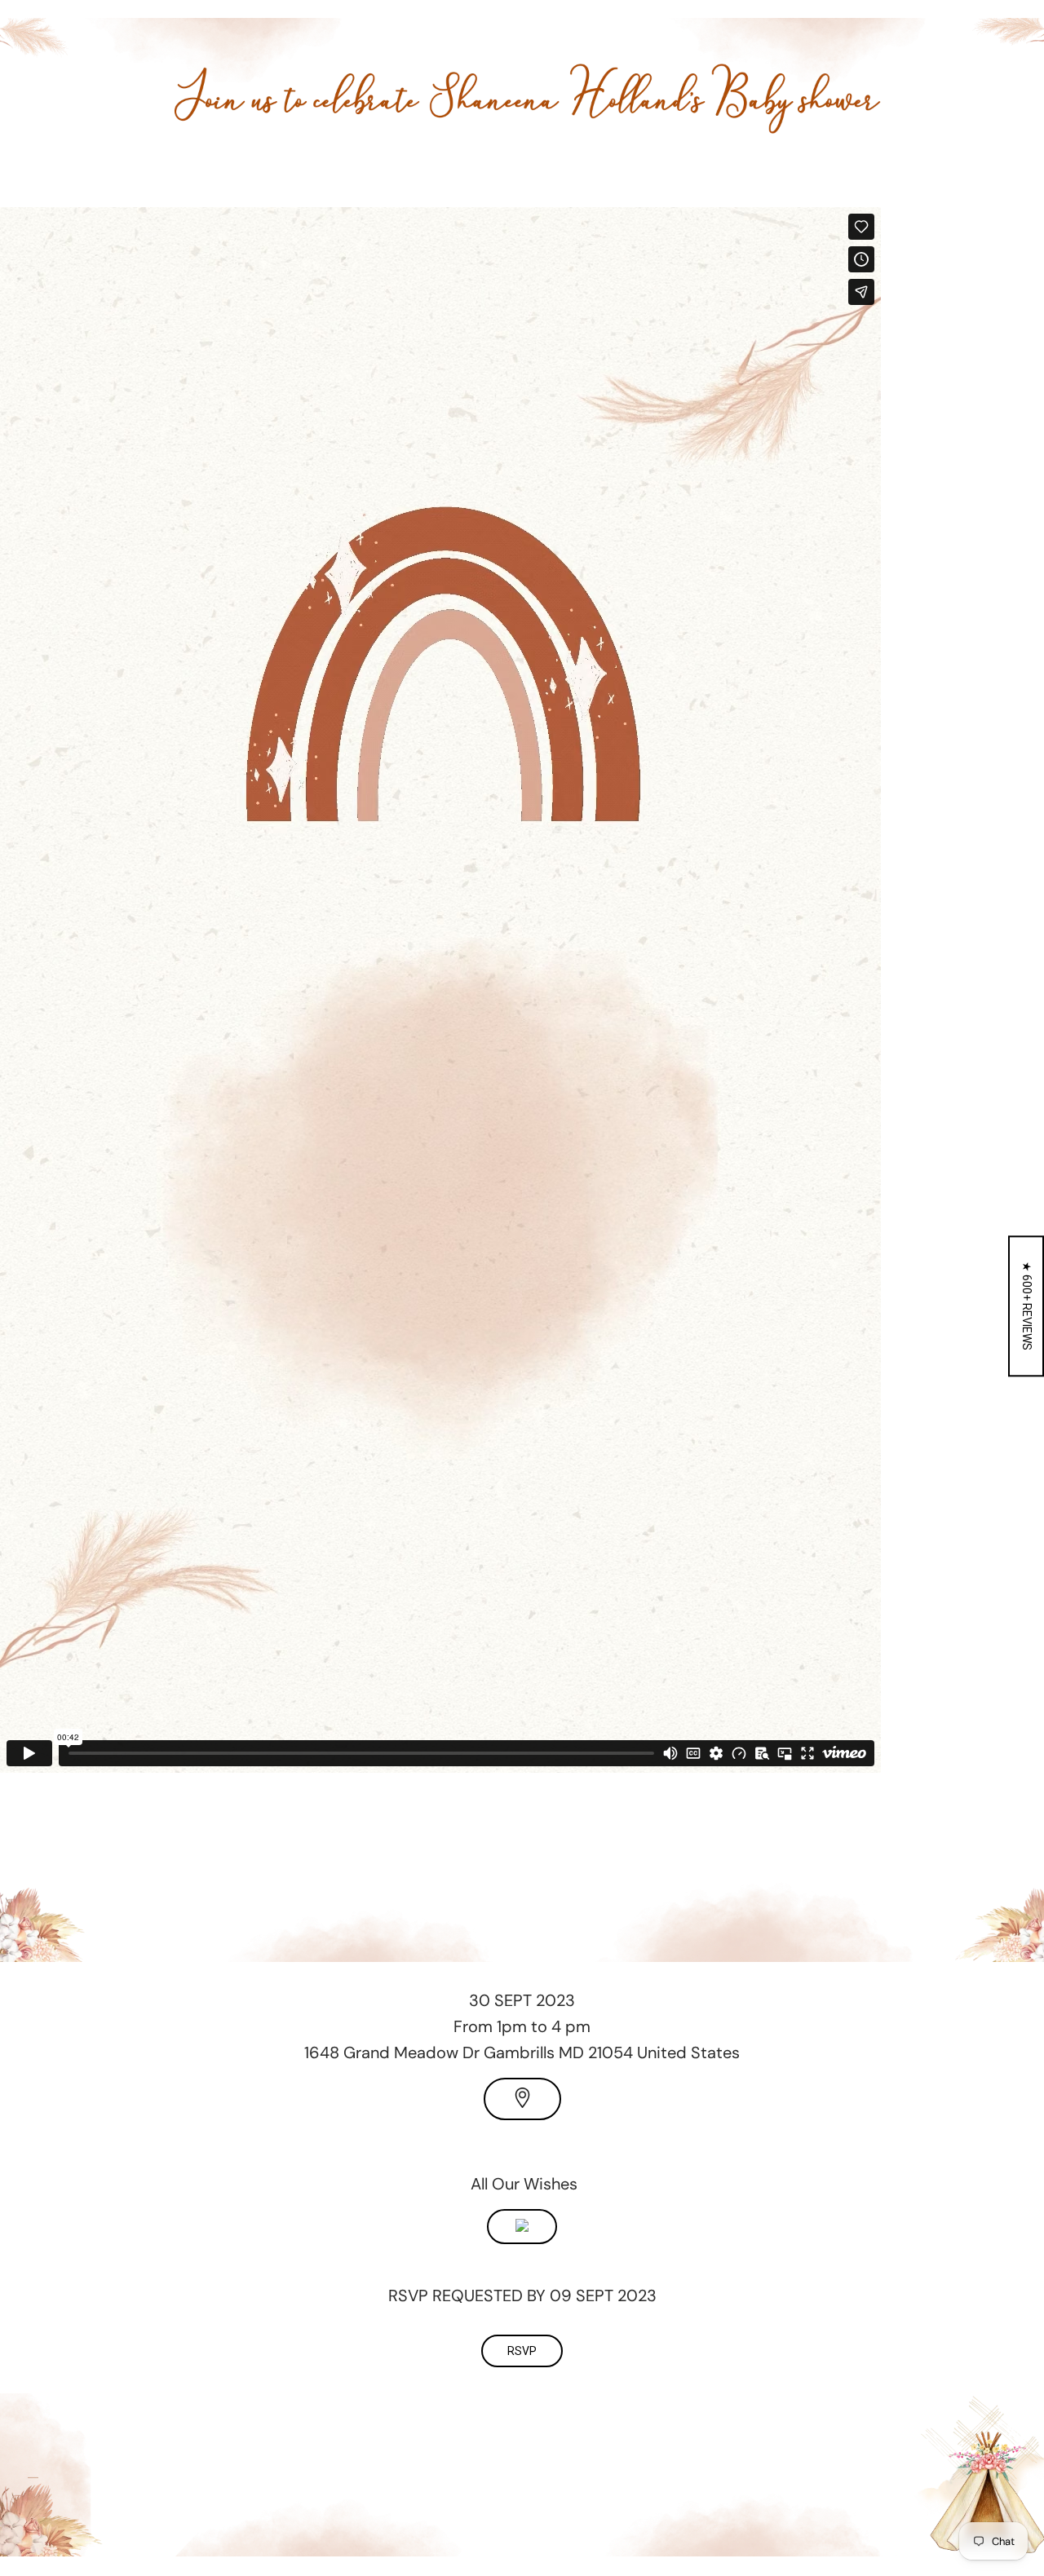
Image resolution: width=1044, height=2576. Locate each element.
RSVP (522, 2351)
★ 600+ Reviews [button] (1027, 1306)
